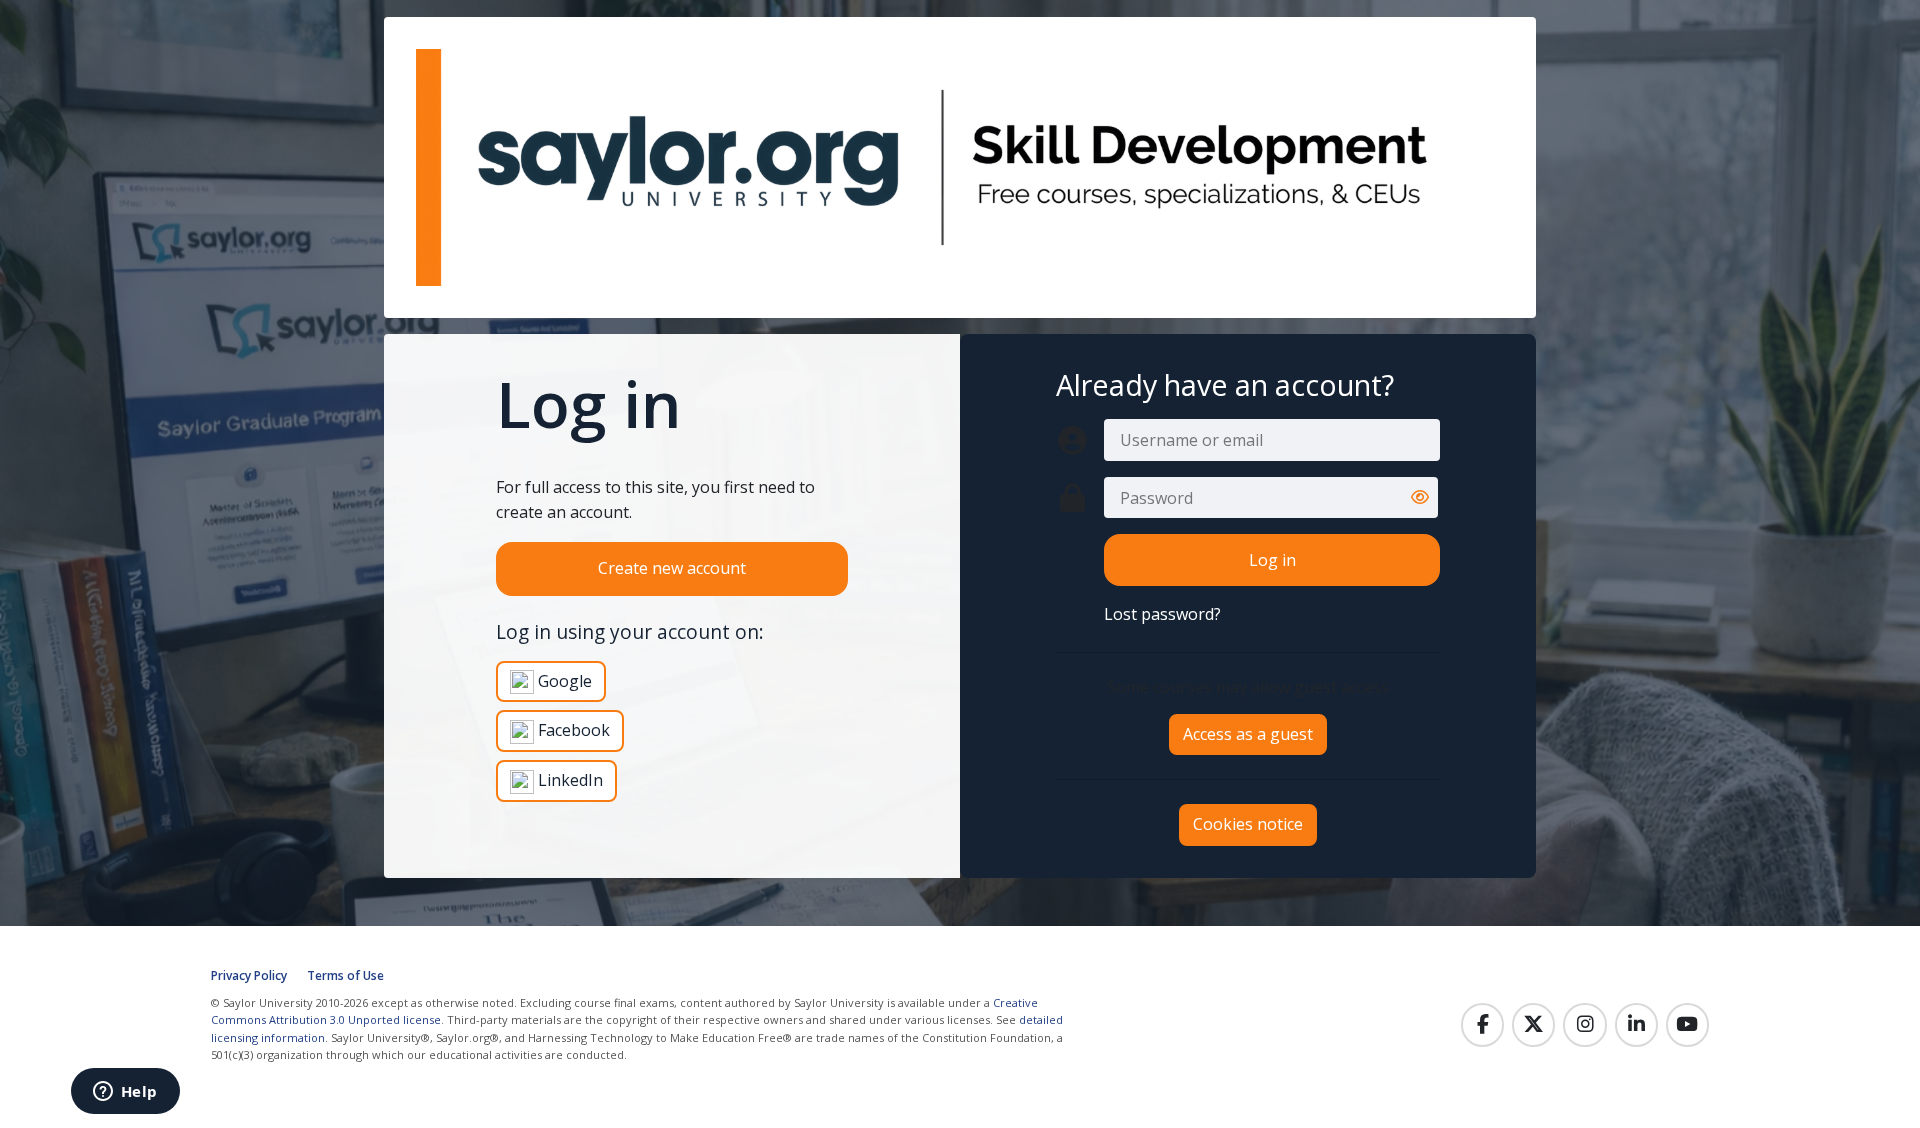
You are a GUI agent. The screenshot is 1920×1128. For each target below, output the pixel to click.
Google (563, 681)
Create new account (672, 568)
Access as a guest (1248, 734)
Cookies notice (1248, 824)
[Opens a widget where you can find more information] (125, 1093)
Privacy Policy (249, 975)
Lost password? (1162, 614)
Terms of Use (345, 975)
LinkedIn (568, 780)
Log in (1272, 560)
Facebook (572, 730)
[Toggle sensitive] (1420, 498)
